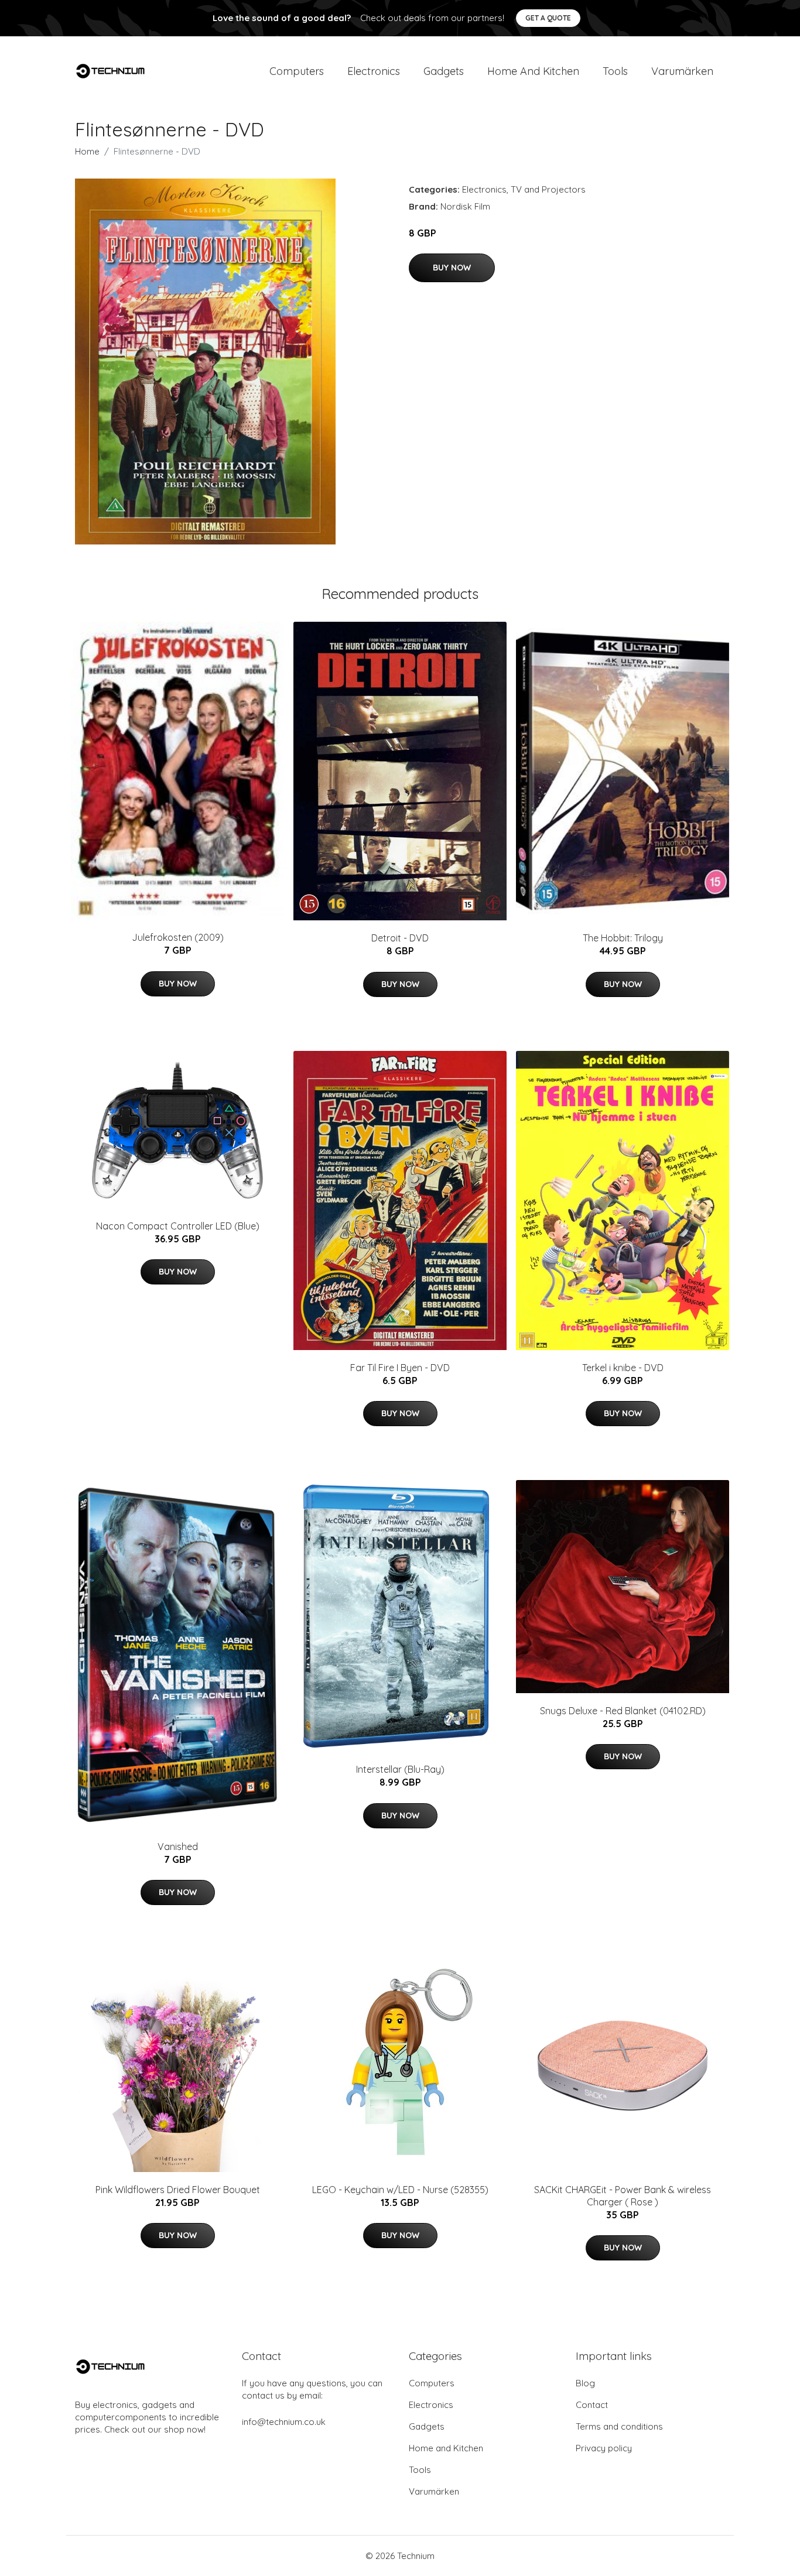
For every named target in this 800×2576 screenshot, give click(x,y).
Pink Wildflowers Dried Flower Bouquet (178, 2190)
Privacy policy (604, 2448)
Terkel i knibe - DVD (623, 1368)
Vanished (178, 1847)
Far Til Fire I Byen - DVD (400, 1368)
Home (87, 151)
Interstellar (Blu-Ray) (400, 1769)
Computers (297, 71)
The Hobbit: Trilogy (623, 938)
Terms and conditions (619, 2426)
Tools (615, 71)
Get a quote (548, 18)
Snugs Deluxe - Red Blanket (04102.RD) (623, 1711)
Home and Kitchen (533, 71)
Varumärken (682, 71)
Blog (585, 2383)
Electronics (374, 71)
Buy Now (452, 268)
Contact (592, 2405)
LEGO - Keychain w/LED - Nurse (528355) (400, 2190)
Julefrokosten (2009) (178, 937)
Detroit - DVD (400, 938)
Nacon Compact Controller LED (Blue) (178, 1226)
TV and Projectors (548, 189)
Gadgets (444, 71)
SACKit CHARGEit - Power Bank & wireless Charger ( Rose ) (623, 2196)
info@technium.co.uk (284, 2422)
